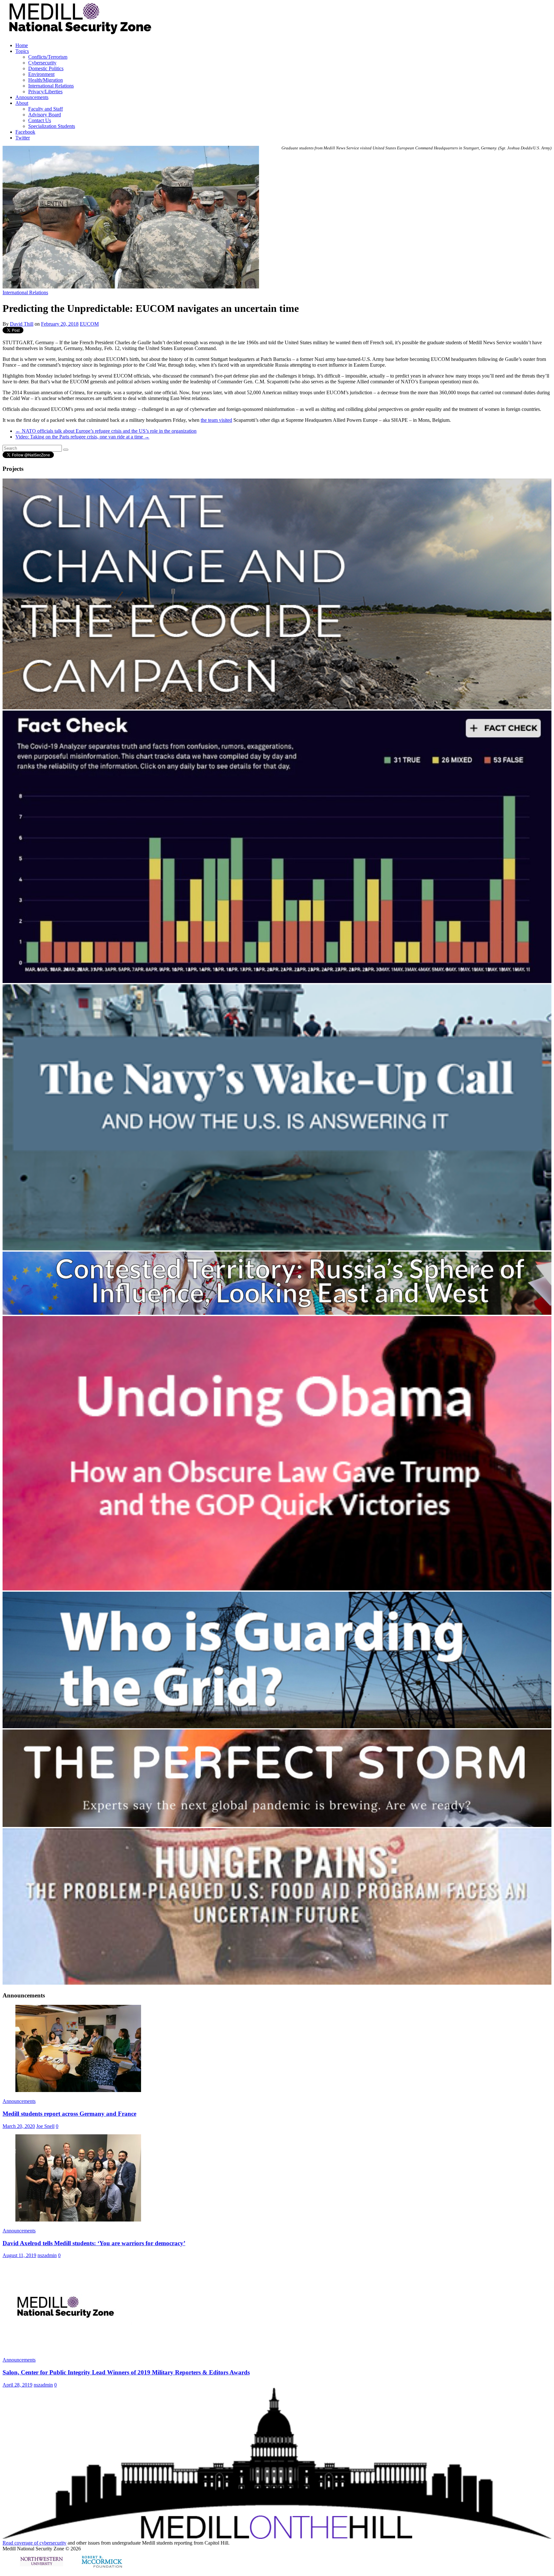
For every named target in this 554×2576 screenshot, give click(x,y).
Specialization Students (52, 126)
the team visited (216, 420)
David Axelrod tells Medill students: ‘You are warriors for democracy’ (94, 2243)
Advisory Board (45, 115)
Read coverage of (21, 2543)
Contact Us (40, 120)
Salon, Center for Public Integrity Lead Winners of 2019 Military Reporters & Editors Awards (126, 2372)
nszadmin (47, 2255)
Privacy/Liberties (45, 92)
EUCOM (89, 324)
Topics (22, 51)
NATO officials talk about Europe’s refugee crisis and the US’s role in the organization (106, 431)
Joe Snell (45, 2126)
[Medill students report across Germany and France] (78, 2090)
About (22, 103)
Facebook (25, 132)
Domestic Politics (46, 68)
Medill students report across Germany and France (69, 2114)
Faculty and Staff (46, 109)
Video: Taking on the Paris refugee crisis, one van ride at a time (82, 437)
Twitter (23, 138)
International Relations (51, 86)
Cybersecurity (42, 63)
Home (22, 45)
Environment (41, 74)
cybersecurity (53, 2543)
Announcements (32, 97)
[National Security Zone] (227, 33)
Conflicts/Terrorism (48, 57)
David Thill (22, 324)
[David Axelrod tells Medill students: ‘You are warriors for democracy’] (78, 2220)
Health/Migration (46, 80)
